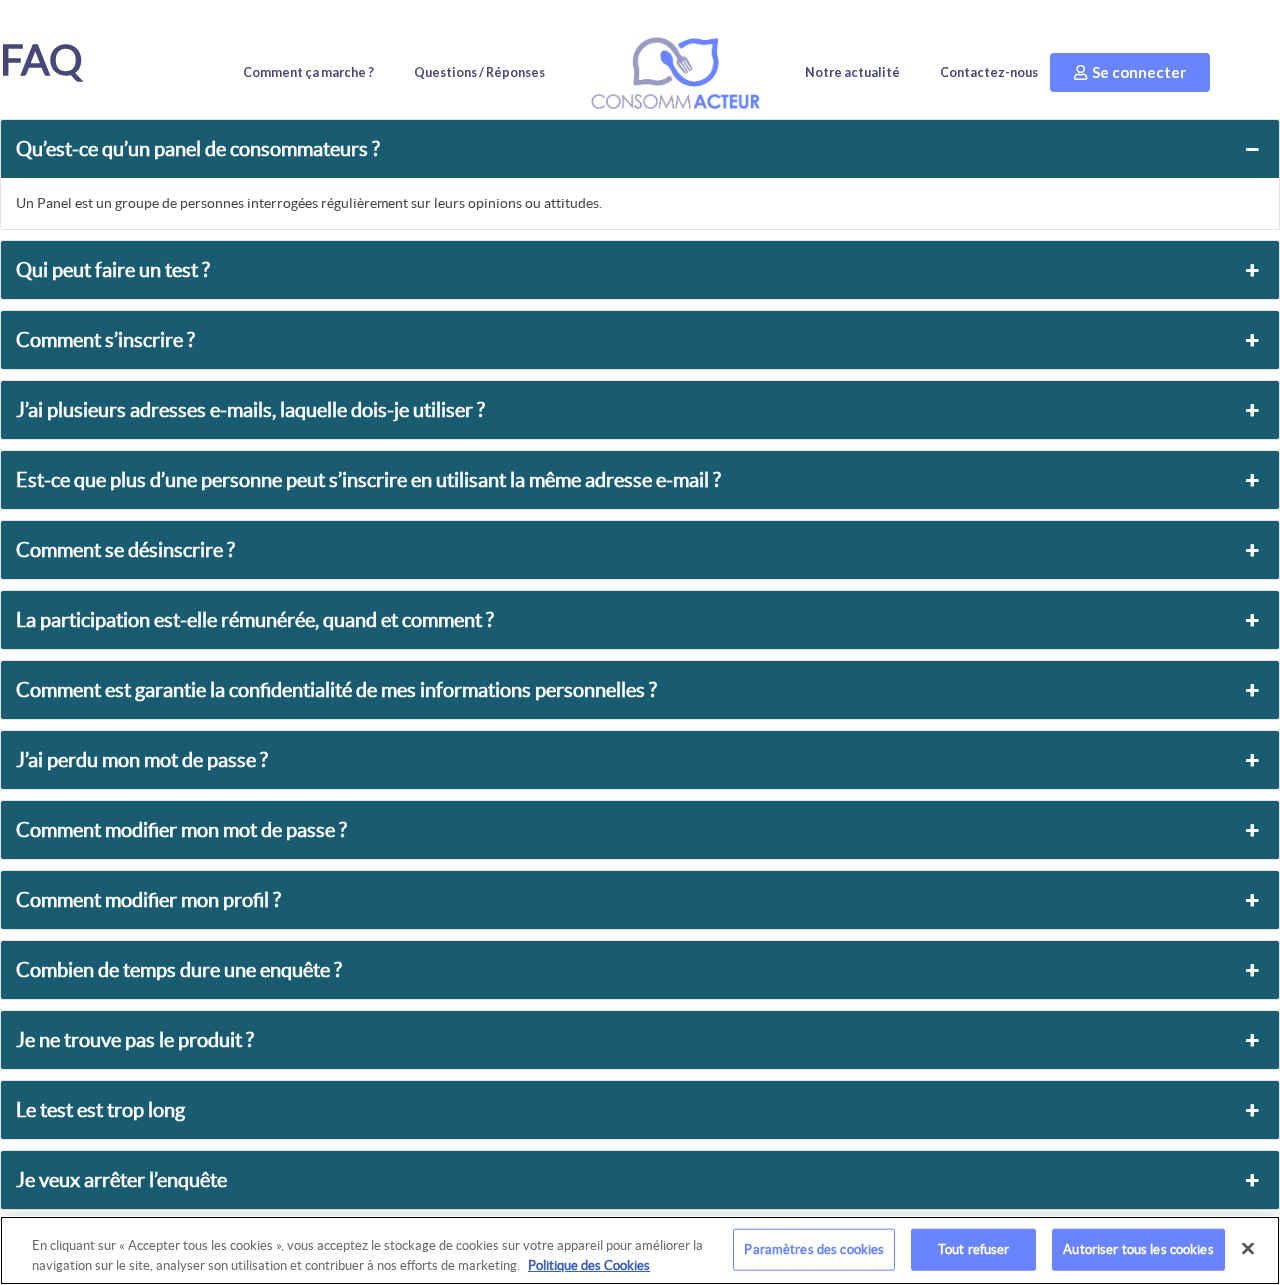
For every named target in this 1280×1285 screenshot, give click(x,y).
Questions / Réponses (479, 72)
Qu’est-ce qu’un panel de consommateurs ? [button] (198, 149)
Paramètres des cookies (814, 1249)
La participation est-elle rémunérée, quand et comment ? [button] (255, 620)
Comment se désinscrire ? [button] (125, 550)
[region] (640, 1250)
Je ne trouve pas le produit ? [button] (135, 1040)
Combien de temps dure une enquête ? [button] (179, 970)
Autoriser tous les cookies (1138, 1249)
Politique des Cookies (589, 1264)
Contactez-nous (989, 72)
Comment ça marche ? (308, 72)
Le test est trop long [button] (100, 1110)
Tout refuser (974, 1249)
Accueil (675, 73)
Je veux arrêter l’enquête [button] (121, 1180)
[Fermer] (1248, 1249)
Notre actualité (852, 72)
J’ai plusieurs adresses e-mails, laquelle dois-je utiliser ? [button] (250, 410)
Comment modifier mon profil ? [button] (148, 900)
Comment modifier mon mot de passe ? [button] (181, 830)
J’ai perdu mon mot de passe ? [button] (142, 760)
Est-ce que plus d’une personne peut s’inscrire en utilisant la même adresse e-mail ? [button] (368, 480)
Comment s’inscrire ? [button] (105, 340)
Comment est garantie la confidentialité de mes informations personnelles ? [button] (336, 690)
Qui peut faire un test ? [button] (113, 270)
